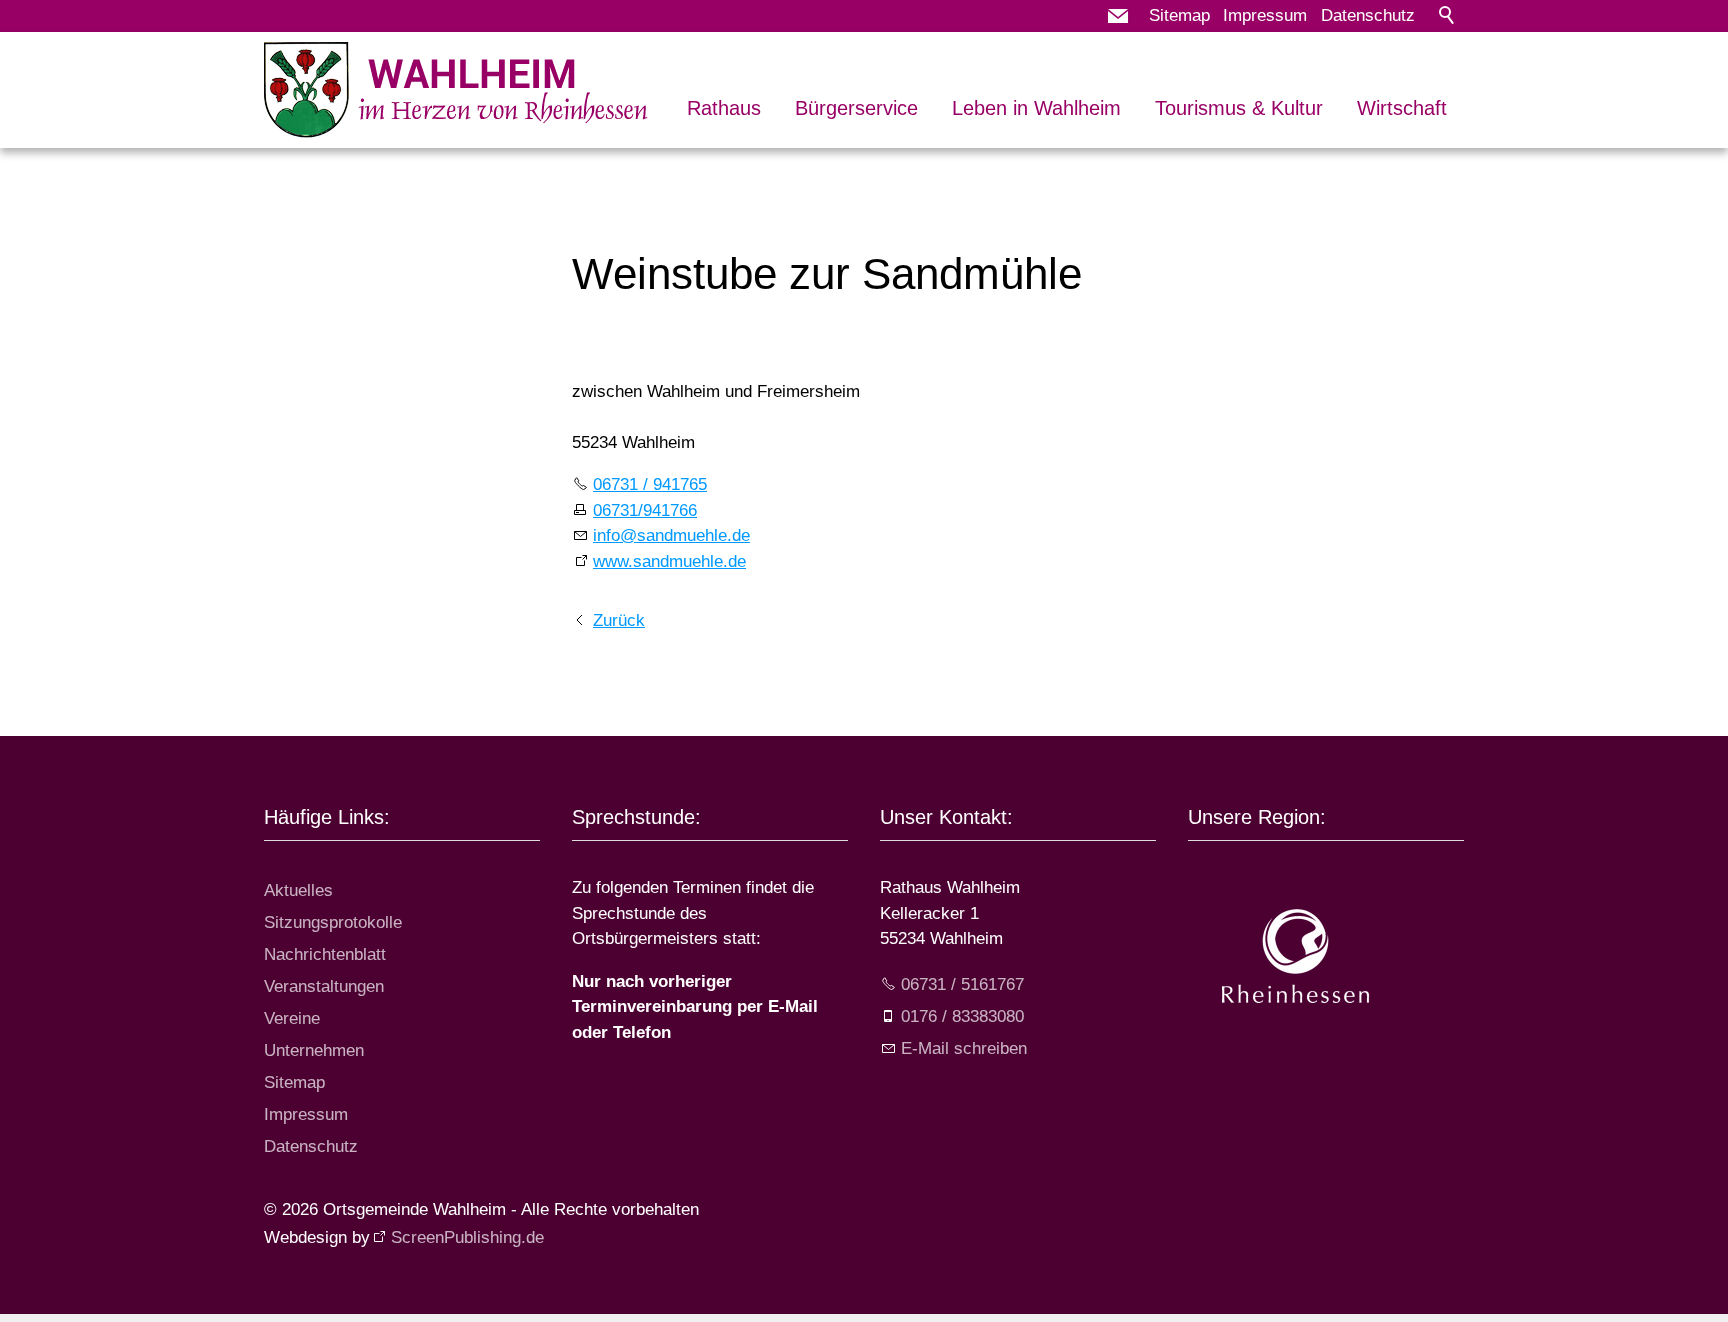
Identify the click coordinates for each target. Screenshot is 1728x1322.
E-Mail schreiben (964, 1048)
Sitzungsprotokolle (333, 922)
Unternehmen (314, 1050)
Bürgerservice (856, 108)
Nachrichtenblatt (325, 954)
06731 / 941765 (650, 484)
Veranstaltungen (324, 986)
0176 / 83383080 (962, 1016)
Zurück (619, 620)
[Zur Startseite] (457, 90)
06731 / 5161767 (962, 984)
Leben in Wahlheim (1036, 108)
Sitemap (1179, 15)
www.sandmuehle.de (669, 561)
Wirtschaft (1402, 108)
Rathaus (724, 108)
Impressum (1265, 15)
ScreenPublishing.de (467, 1237)
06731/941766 (645, 510)
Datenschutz (1368, 15)
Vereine (292, 1018)
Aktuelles (298, 890)
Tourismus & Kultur (1239, 108)
